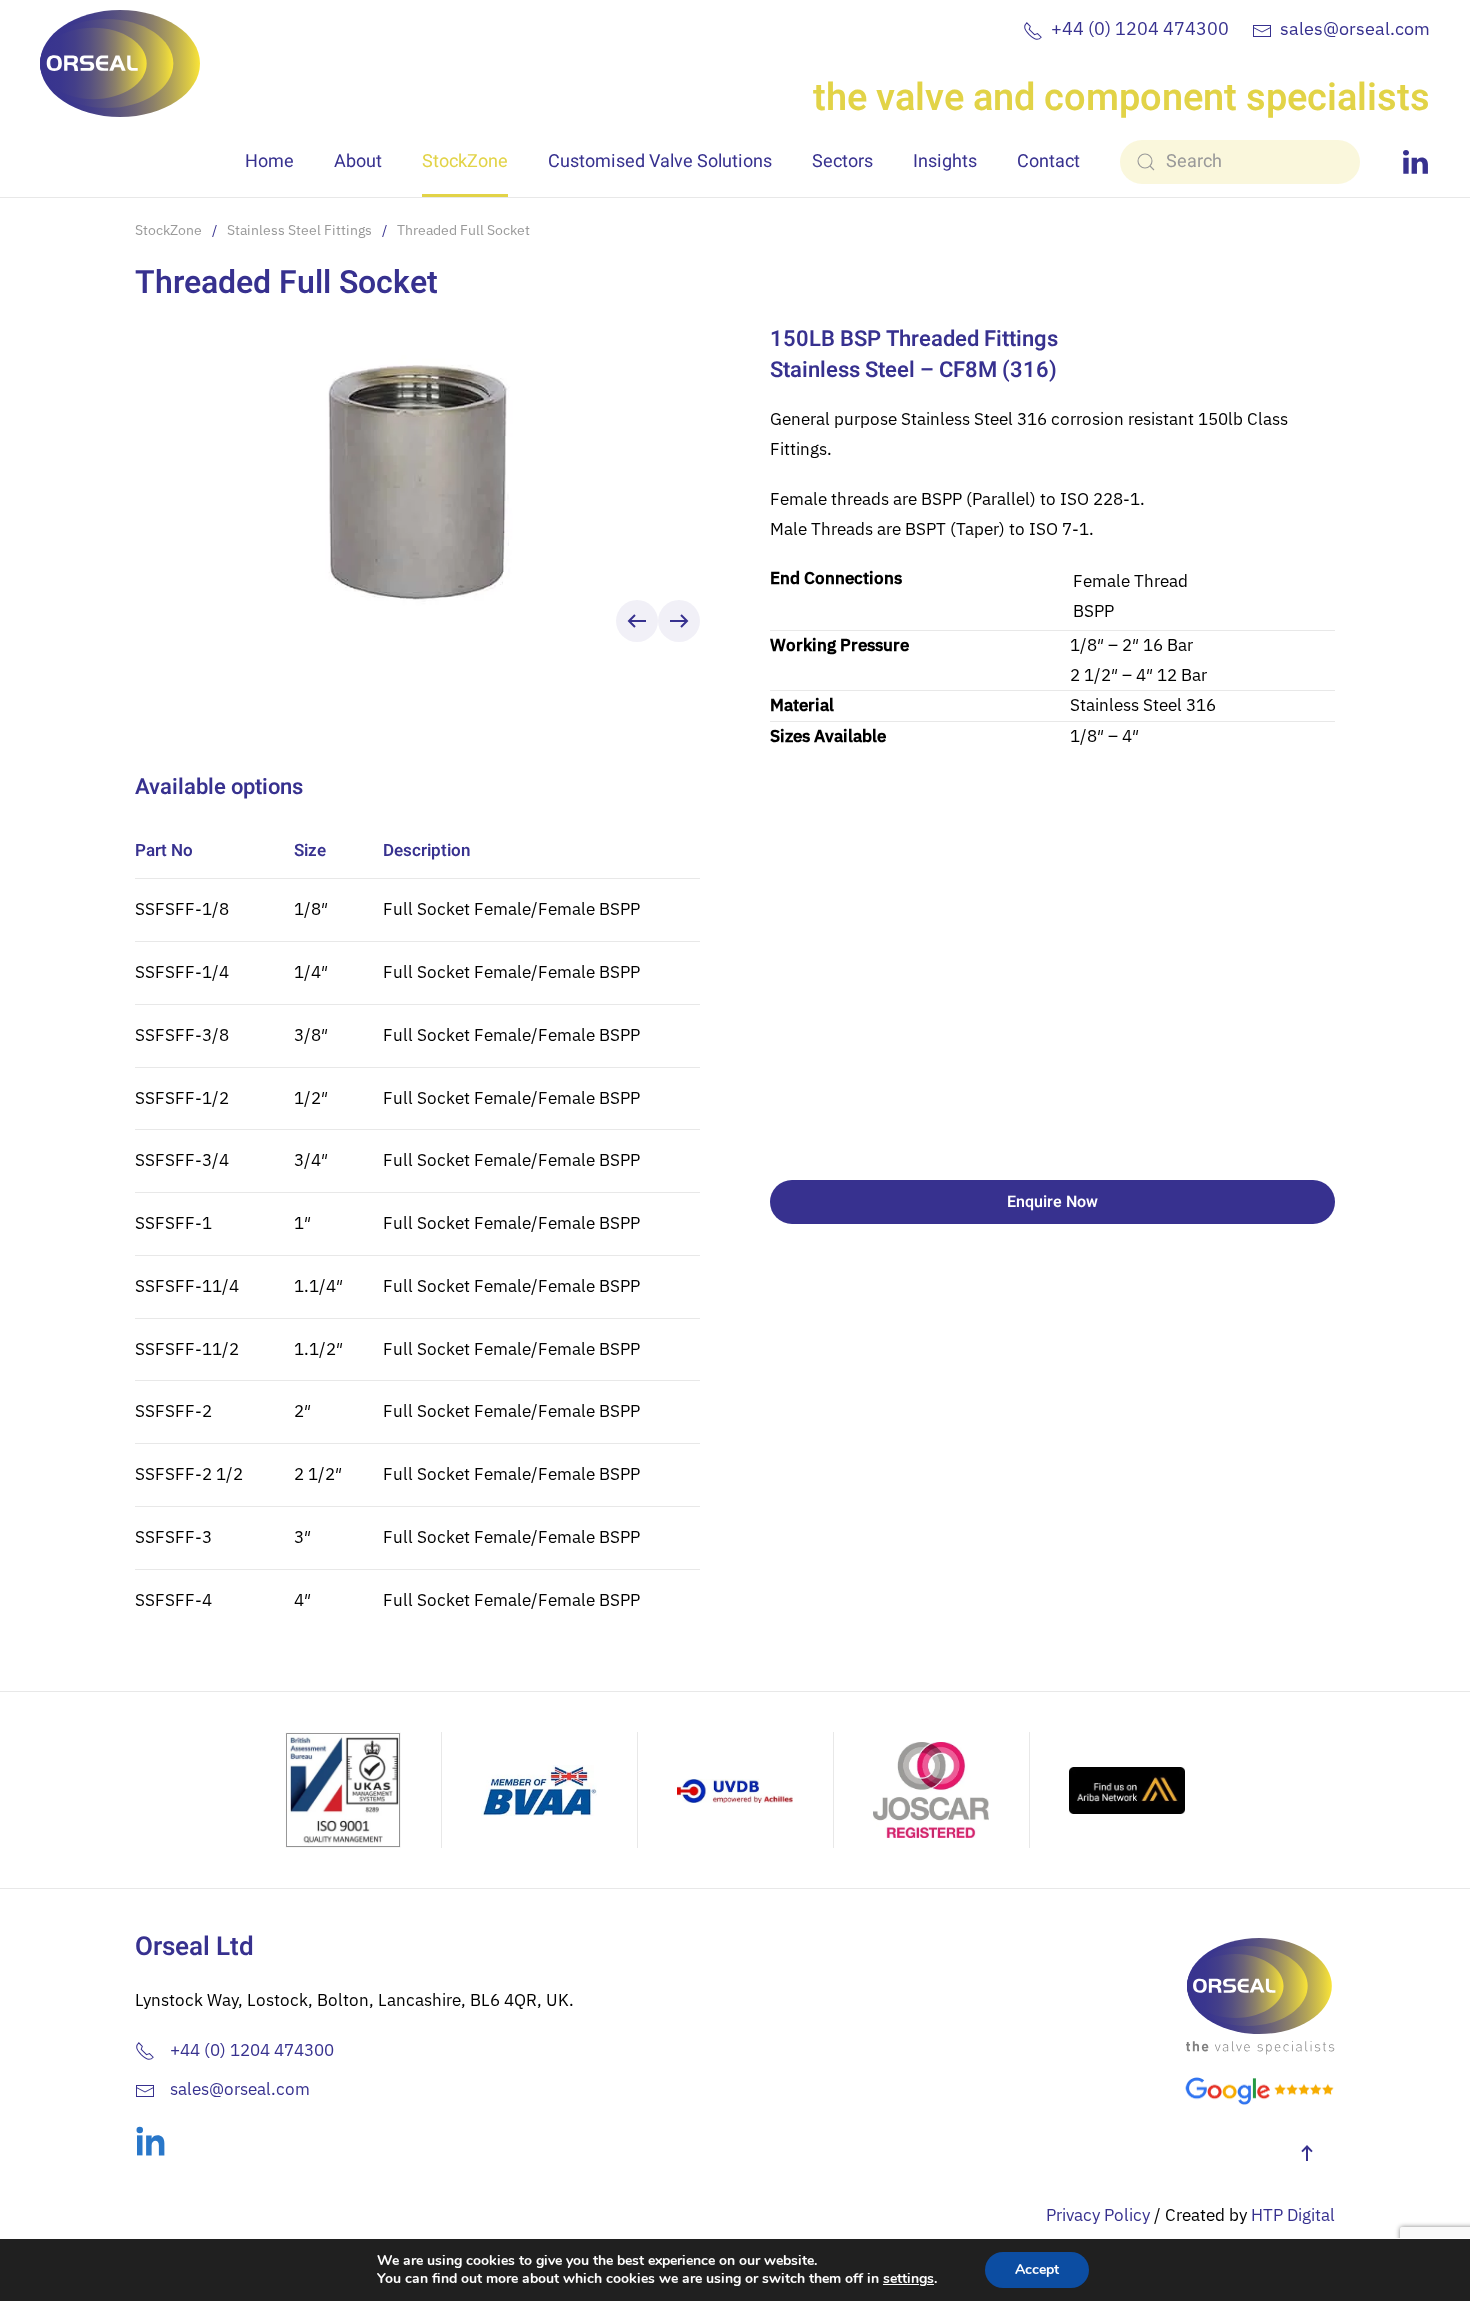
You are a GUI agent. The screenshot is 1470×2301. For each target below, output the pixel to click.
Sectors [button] (842, 161)
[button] (637, 621)
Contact (1048, 161)
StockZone (465, 161)
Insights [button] (945, 161)
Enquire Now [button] (1052, 1202)
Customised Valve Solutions (660, 161)
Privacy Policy (1098, 2215)
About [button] (358, 161)
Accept (1037, 2269)
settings (908, 2279)
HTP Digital (1293, 2215)
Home (269, 161)
